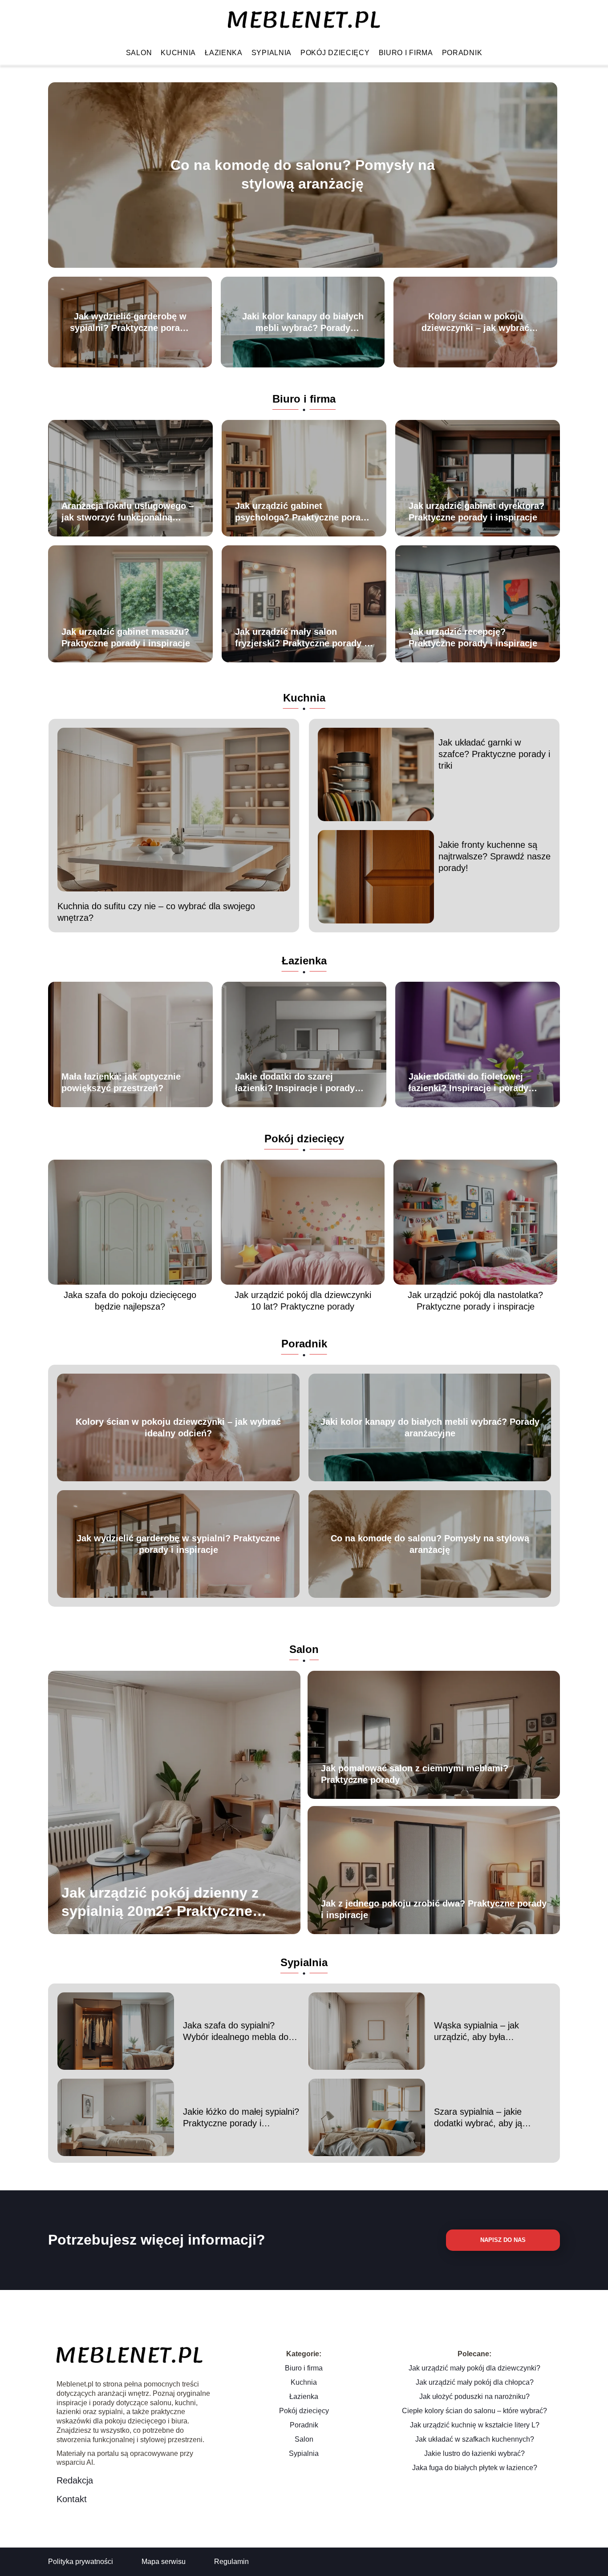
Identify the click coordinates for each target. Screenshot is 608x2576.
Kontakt (72, 2499)
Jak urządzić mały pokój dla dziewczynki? (474, 2368)
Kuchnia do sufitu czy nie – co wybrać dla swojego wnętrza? (156, 912)
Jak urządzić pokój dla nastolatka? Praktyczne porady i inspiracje (475, 1301)
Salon (139, 53)
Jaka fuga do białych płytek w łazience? (475, 2468)
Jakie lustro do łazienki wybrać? (474, 2453)
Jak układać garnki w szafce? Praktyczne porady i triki (494, 754)
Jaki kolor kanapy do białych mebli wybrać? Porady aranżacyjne (303, 323)
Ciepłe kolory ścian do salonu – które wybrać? (474, 2411)
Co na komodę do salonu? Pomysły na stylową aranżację (303, 175)
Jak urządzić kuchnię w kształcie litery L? (475, 2425)
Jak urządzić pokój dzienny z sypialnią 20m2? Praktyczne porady (160, 1902)
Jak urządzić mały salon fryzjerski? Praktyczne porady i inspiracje (301, 638)
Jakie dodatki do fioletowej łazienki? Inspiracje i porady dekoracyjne (468, 1083)
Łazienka (224, 53)
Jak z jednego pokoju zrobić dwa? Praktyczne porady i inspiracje (434, 1909)
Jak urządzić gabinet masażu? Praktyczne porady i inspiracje (126, 637)
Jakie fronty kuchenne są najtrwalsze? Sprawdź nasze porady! (495, 856)
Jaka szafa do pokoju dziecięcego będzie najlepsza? (130, 1301)
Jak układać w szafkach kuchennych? (475, 2439)
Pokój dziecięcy (335, 53)
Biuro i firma (406, 53)
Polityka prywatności (81, 2562)
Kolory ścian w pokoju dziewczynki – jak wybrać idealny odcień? (475, 323)
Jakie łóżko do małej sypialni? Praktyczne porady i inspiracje (241, 2118)
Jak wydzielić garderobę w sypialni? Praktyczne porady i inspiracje (130, 323)
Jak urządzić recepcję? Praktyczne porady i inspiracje (473, 637)
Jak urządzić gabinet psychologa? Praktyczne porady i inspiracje (303, 512)
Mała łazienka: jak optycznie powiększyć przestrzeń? (121, 1082)
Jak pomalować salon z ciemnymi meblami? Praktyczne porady (415, 1774)
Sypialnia (272, 53)
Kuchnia (178, 53)
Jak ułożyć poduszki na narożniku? (474, 2397)
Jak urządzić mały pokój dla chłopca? (475, 2382)
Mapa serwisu (164, 2562)
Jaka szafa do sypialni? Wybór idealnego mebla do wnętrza (236, 2032)
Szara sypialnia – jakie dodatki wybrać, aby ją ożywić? (478, 2118)
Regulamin (231, 2562)
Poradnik (462, 53)
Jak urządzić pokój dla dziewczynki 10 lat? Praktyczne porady (303, 1301)
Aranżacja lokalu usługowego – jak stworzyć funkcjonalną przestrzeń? (128, 512)
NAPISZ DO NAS (503, 2240)
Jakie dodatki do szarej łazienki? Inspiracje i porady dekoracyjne (295, 1083)
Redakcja (75, 2480)
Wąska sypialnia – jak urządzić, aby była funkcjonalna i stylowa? (479, 2032)
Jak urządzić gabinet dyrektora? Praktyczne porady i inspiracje (476, 512)
